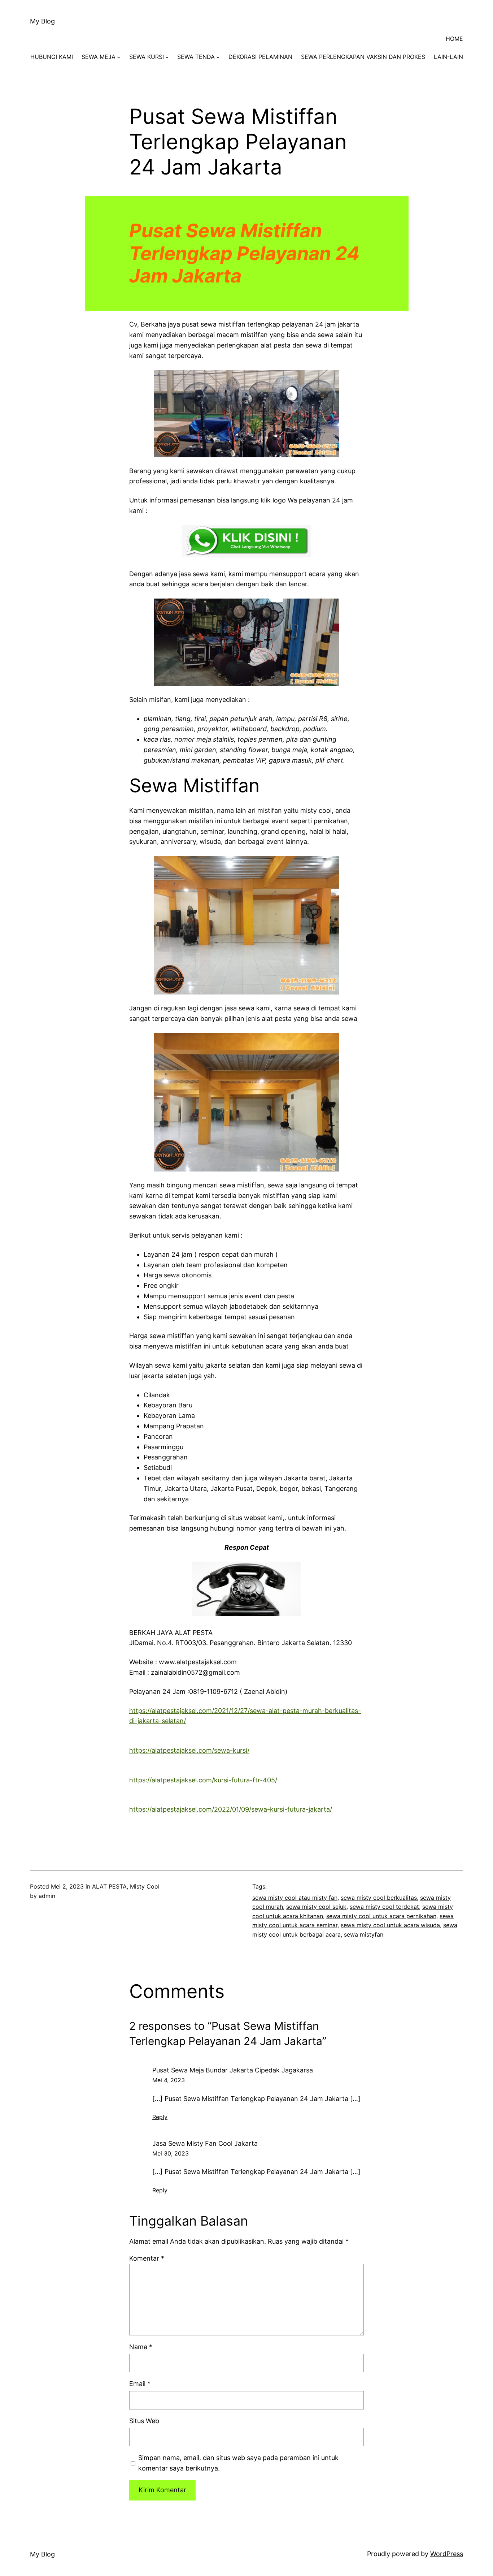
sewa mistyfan (364, 1934)
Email (140, 2384)
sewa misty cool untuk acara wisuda (390, 1925)
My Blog (42, 21)
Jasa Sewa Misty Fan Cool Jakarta (205, 2143)
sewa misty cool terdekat (384, 1907)
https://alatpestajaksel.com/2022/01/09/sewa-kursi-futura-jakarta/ (231, 1809)
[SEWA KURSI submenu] (167, 57)
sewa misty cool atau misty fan (295, 1898)
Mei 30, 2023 (171, 2153)
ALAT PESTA (109, 1886)
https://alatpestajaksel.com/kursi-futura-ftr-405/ (203, 1780)
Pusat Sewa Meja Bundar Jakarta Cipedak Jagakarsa (233, 2070)
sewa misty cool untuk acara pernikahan (381, 1916)
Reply (160, 2117)
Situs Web (144, 2421)
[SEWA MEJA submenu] (119, 57)
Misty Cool (145, 1886)
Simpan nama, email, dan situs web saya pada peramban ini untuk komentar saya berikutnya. (238, 2463)
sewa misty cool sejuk (316, 1907)
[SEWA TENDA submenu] (218, 57)
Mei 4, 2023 (169, 2080)
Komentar (147, 2258)
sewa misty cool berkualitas (379, 1898)
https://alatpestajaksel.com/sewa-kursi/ (189, 1750)
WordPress (447, 2554)
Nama (141, 2347)
